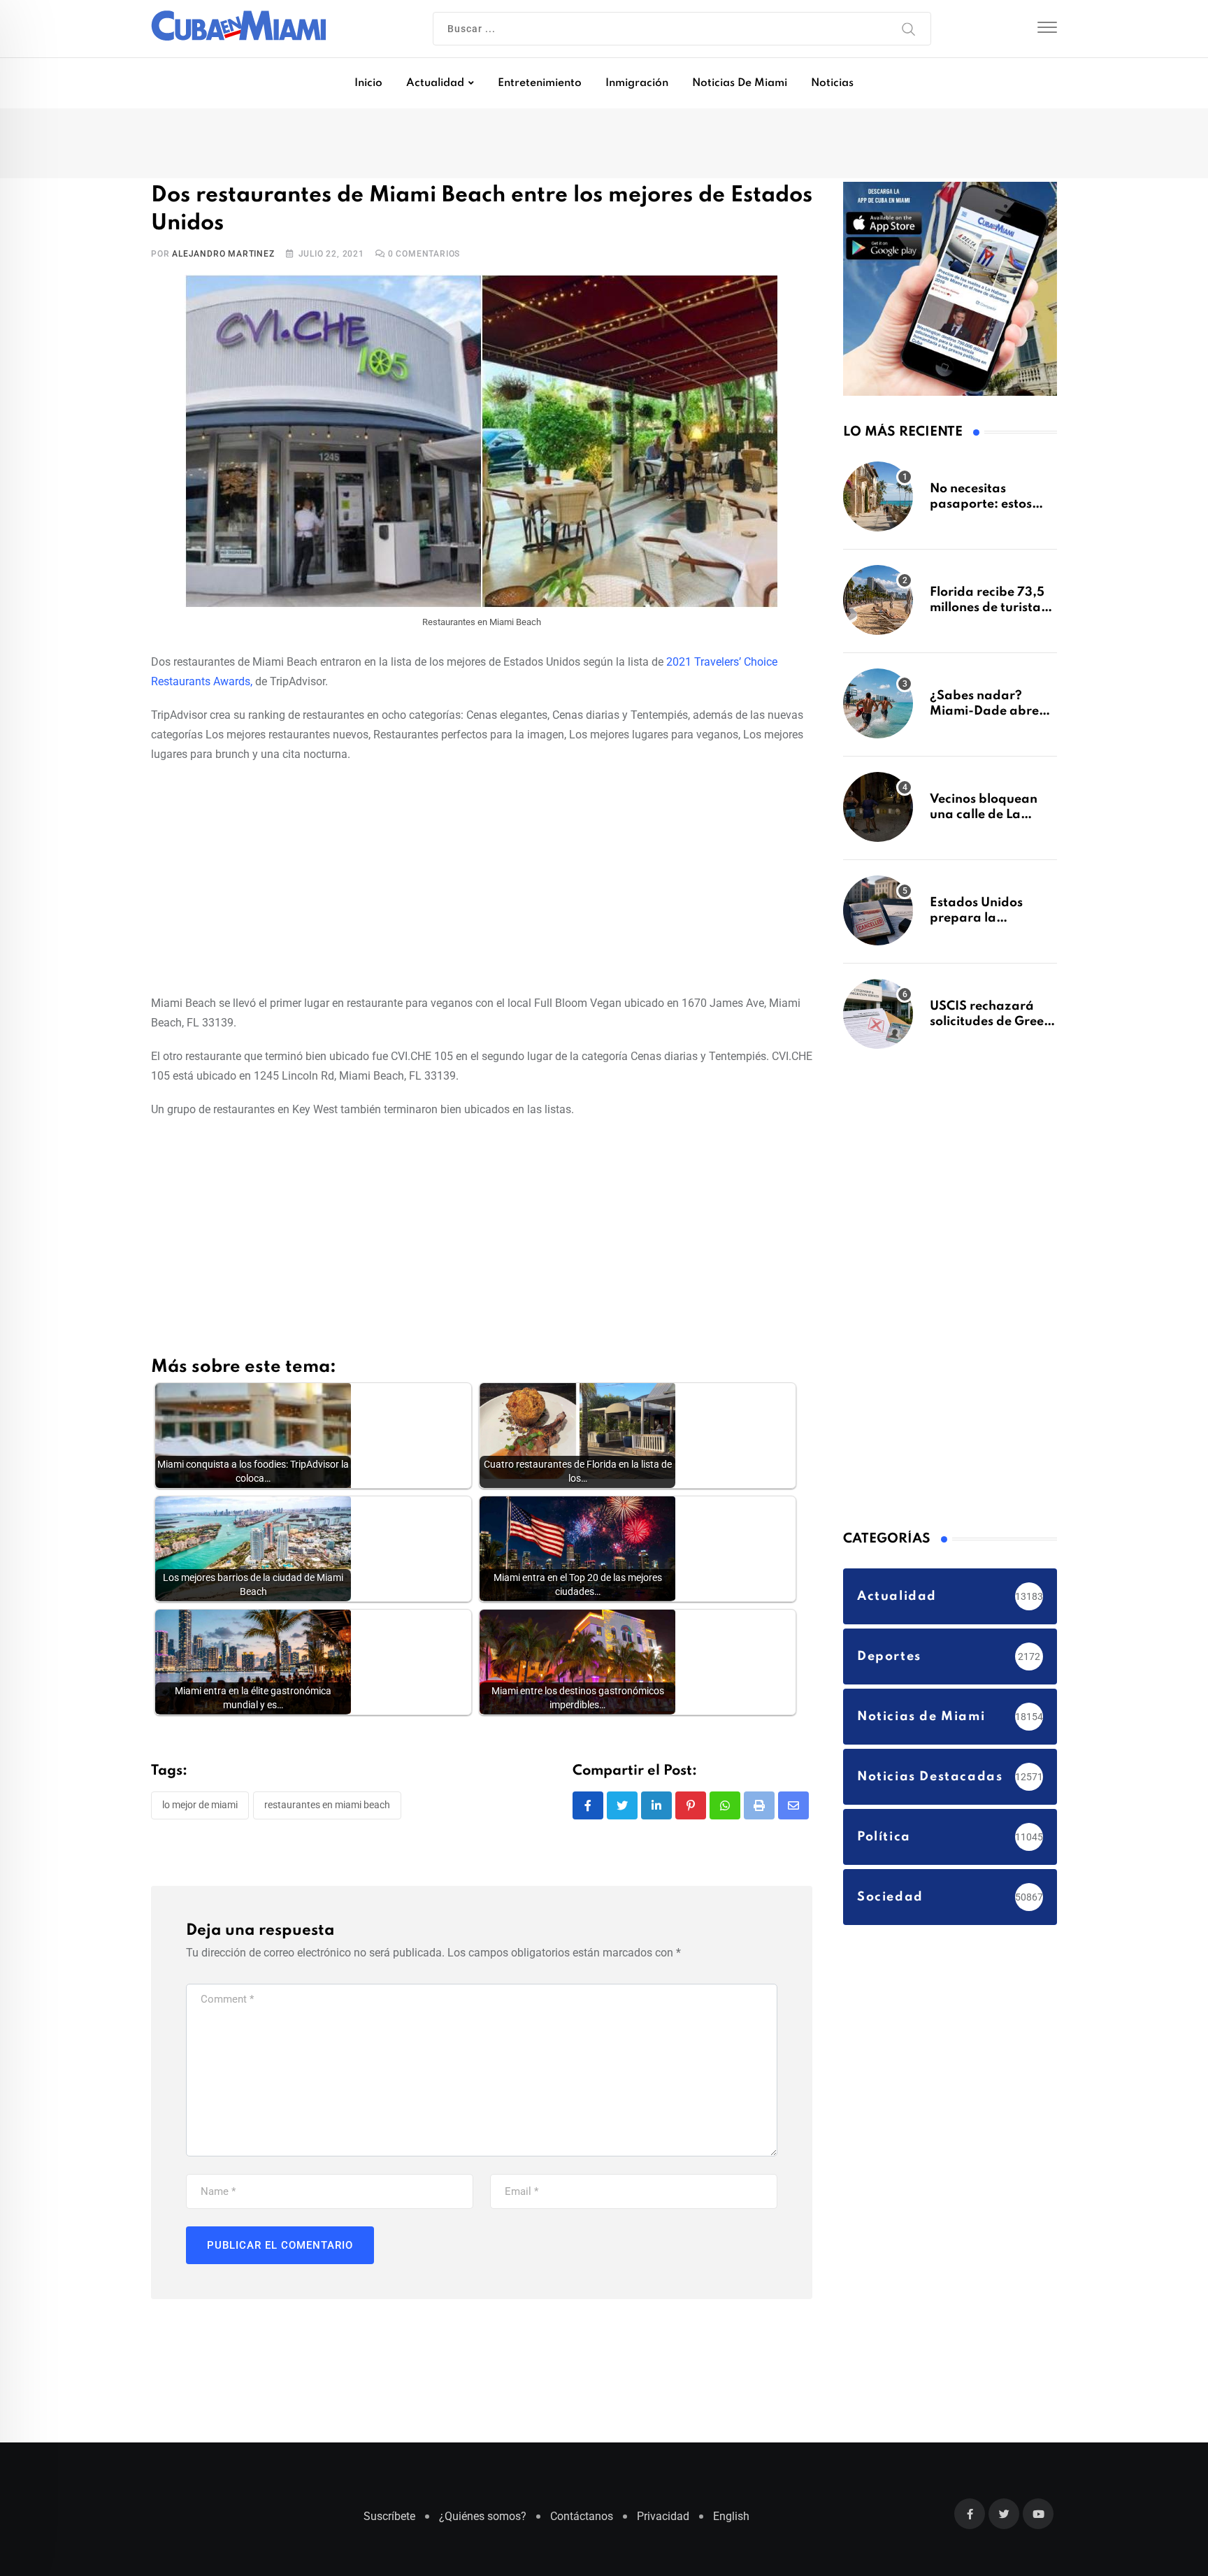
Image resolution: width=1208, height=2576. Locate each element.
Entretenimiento (540, 83)
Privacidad (663, 2523)
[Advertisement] (482, 880)
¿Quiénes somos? (483, 2523)
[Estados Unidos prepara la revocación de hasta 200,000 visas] (878, 917)
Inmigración (637, 83)
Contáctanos (582, 2523)
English (731, 2523)
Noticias (832, 83)
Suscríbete (389, 2523)
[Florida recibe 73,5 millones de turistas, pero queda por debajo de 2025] (878, 607)
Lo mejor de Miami (200, 1808)
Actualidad (435, 83)
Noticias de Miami (740, 83)
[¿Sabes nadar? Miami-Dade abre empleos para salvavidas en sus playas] (878, 710)
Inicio (368, 83)
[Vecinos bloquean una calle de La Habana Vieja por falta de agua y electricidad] (878, 814)
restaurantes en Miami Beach (327, 1808)
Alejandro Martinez (223, 257)
